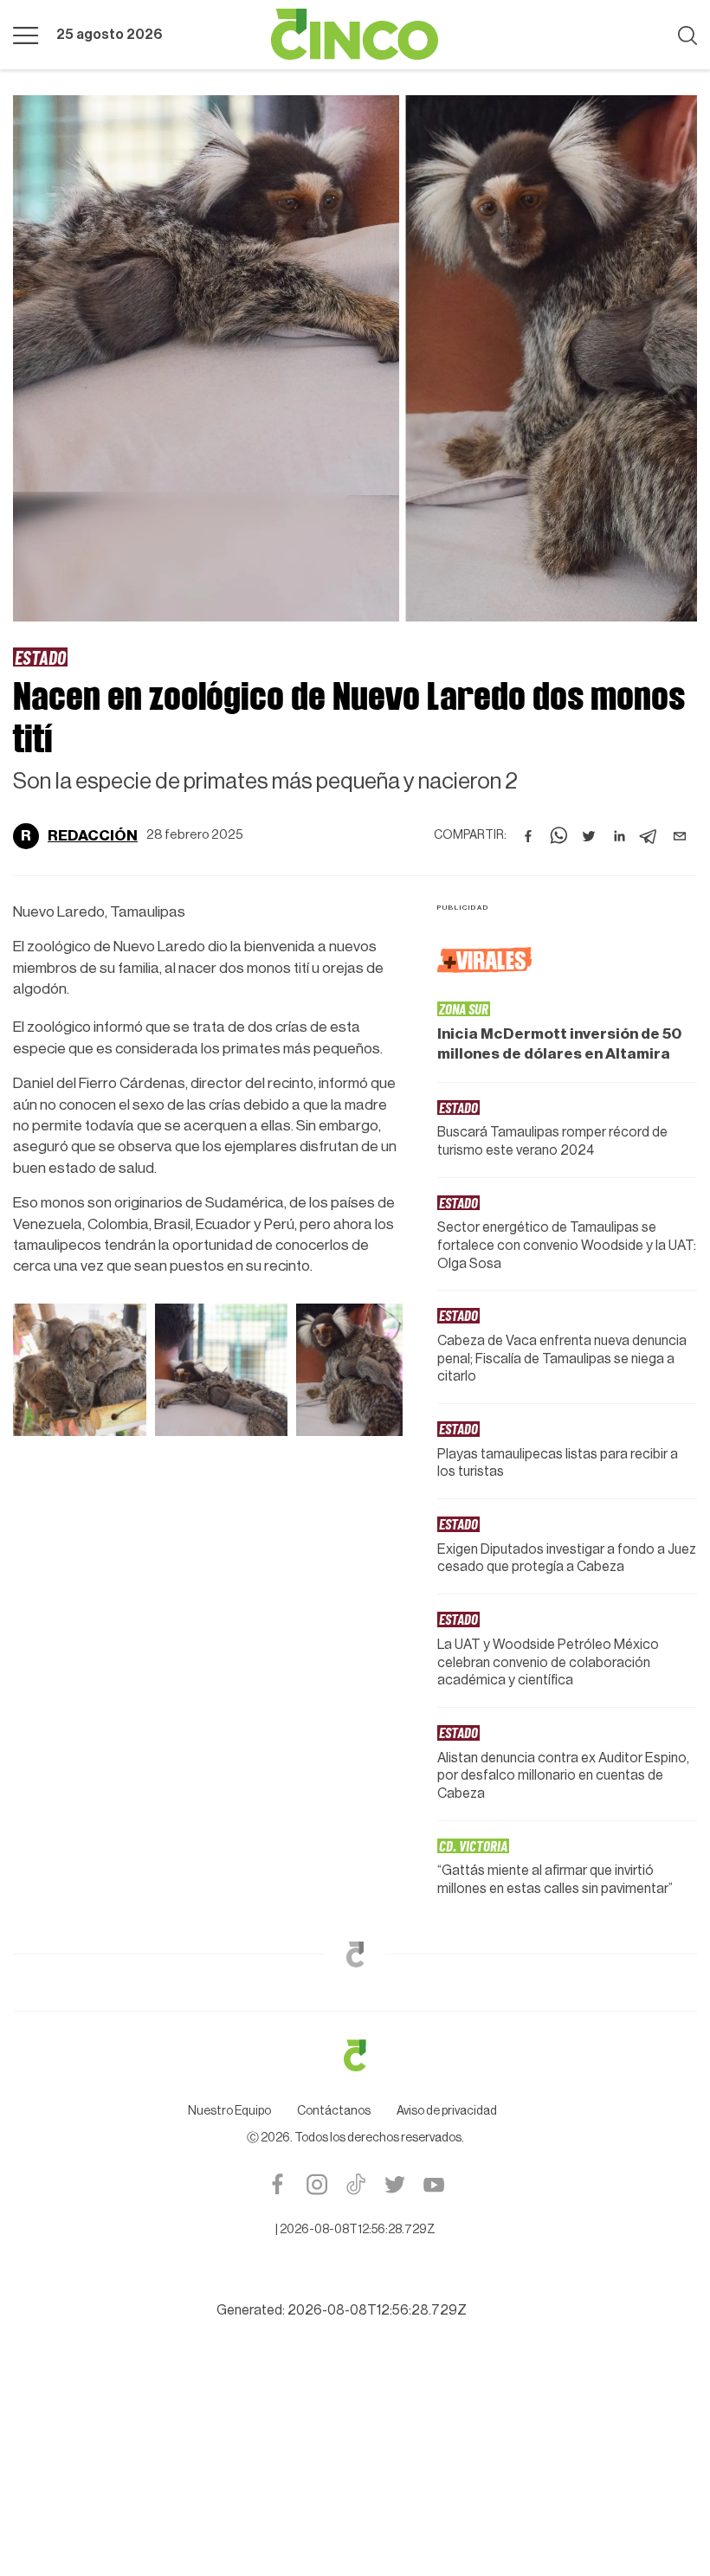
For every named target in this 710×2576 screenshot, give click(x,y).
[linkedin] (619, 836)
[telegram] (649, 836)
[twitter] (589, 836)
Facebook (278, 2184)
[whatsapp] (558, 836)
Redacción (93, 836)
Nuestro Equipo (229, 2111)
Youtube (433, 2184)
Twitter (394, 2184)
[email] (680, 836)
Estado (40, 657)
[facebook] (528, 836)
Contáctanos (334, 2111)
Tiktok (355, 2184)
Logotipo (355, 35)
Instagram (316, 2184)
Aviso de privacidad (447, 2111)
